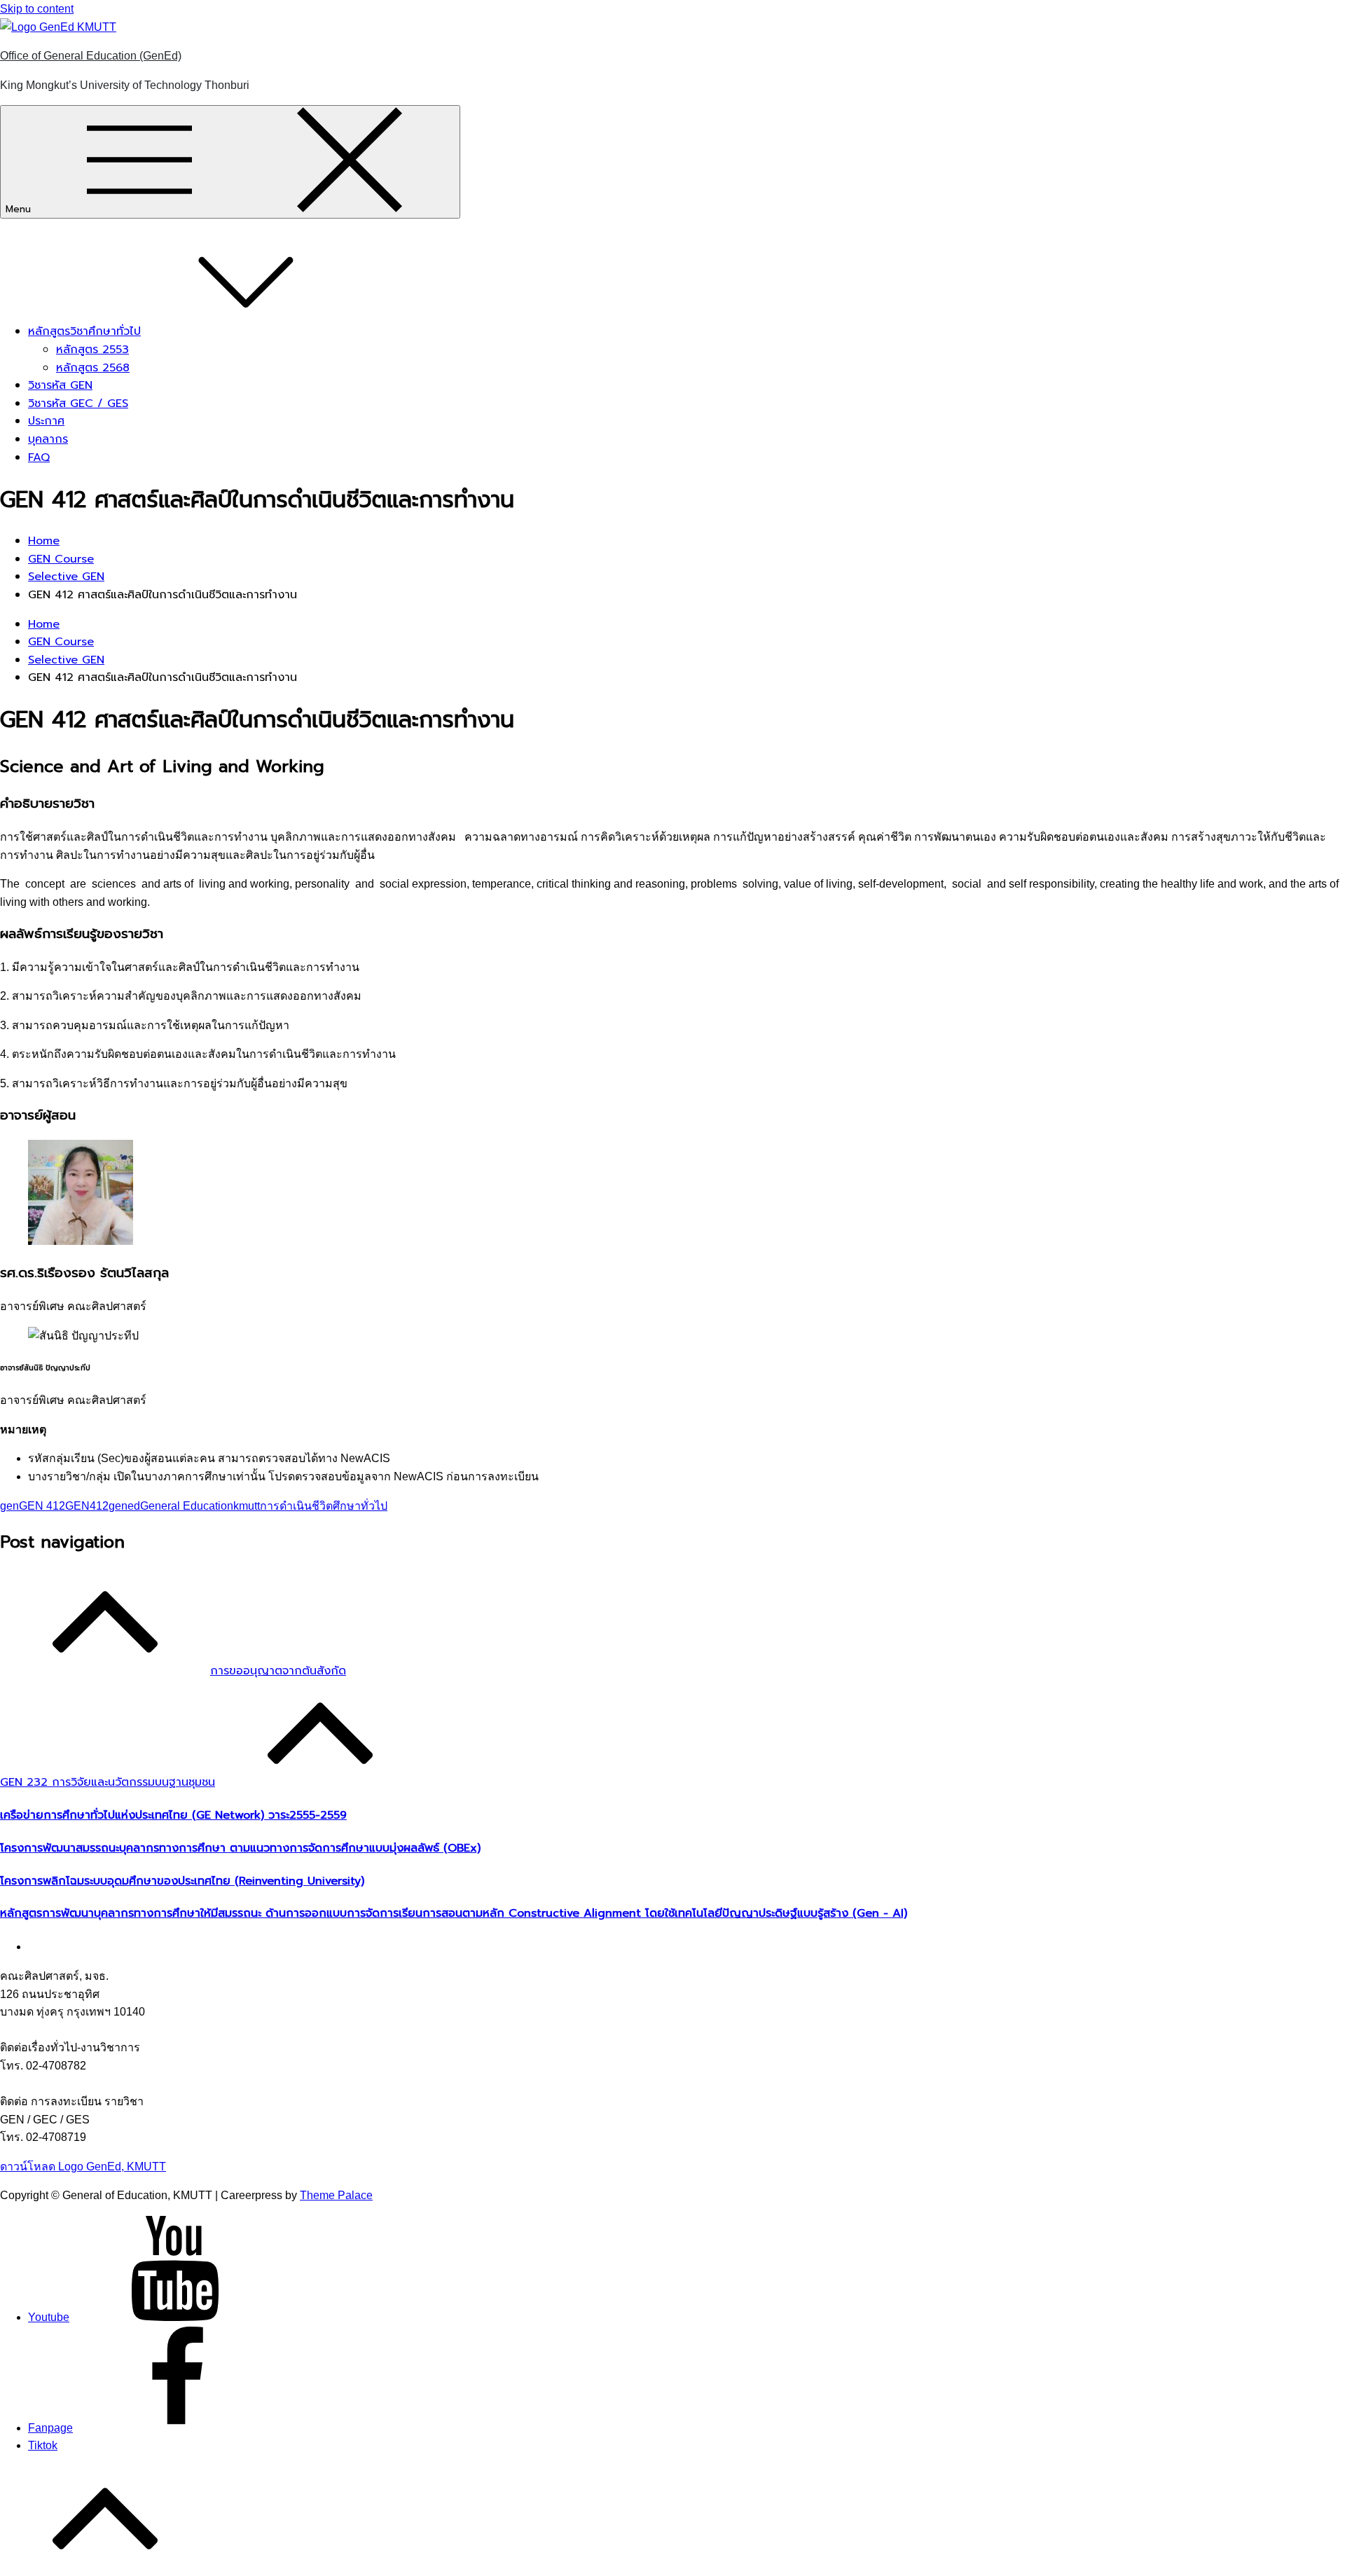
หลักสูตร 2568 (93, 368)
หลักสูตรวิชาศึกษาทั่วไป (84, 331)
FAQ (39, 457)
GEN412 (87, 1506)
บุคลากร (48, 439)
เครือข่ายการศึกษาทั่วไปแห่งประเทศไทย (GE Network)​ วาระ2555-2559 (173, 1815)
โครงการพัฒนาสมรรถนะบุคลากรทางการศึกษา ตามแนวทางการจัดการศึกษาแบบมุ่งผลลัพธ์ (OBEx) (240, 1848)
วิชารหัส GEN (60, 385)
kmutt (247, 1506)
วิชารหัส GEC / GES (78, 404)
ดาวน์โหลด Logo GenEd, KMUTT (83, 2167)
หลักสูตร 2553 (92, 350)
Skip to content (37, 9)
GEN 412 (42, 1506)
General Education (187, 1506)
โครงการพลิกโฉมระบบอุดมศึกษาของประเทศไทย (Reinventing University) (182, 1881)
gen (9, 1506)
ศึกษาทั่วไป (360, 1506)
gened (124, 1506)
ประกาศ (46, 421)
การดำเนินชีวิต (296, 1506)
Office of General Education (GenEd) (91, 56)
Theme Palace (336, 2195)
